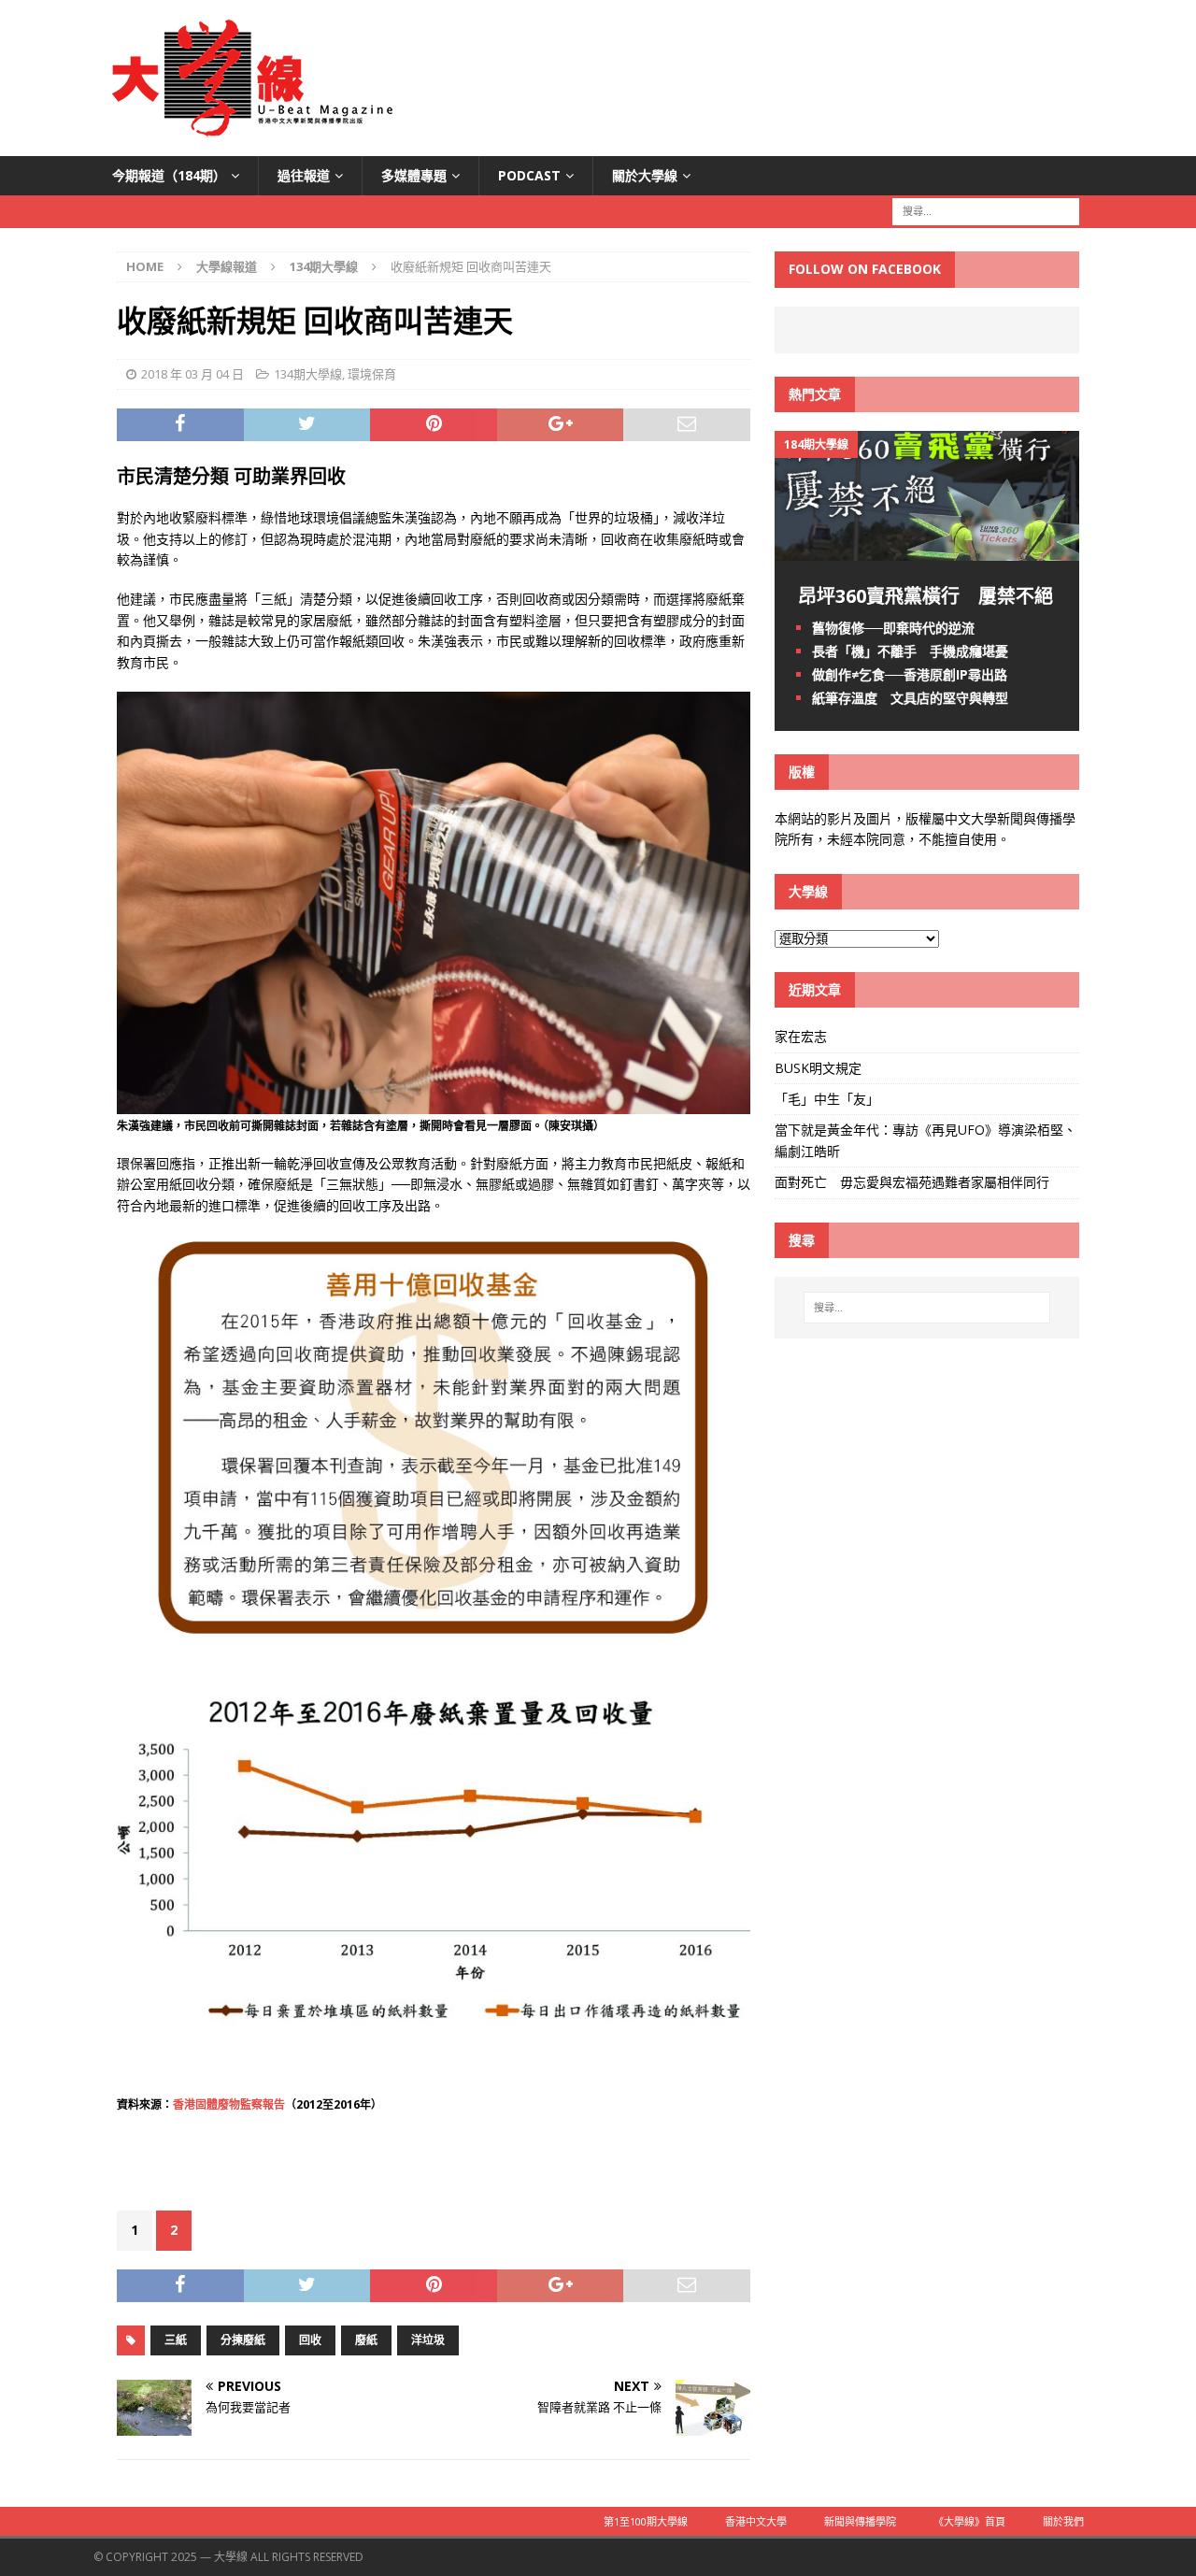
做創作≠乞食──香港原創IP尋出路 (910, 674)
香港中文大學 (756, 2521)
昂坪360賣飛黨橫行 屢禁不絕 (925, 596)
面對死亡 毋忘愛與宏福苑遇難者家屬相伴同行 (914, 1182)
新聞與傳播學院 (860, 2521)
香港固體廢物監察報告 (229, 2104)
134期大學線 (308, 374)
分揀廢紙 (243, 2340)
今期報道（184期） (169, 175)
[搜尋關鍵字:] (986, 211)
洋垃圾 (428, 2340)
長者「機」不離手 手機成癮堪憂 (910, 651)
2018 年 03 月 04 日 (192, 374)
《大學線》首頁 (969, 2521)
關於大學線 (645, 175)
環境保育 (372, 374)
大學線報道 (227, 266)
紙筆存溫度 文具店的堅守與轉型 (910, 698)
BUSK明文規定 (818, 1068)
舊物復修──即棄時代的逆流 (893, 628)
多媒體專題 (414, 175)
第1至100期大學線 (646, 2521)
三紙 (176, 2340)
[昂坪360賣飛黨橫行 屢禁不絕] (927, 549)
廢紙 (366, 2340)
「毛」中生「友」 (827, 1099)
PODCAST (529, 175)
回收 (310, 2340)
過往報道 (304, 175)
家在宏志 (801, 1036)
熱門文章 (815, 394)
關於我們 (1063, 2521)
